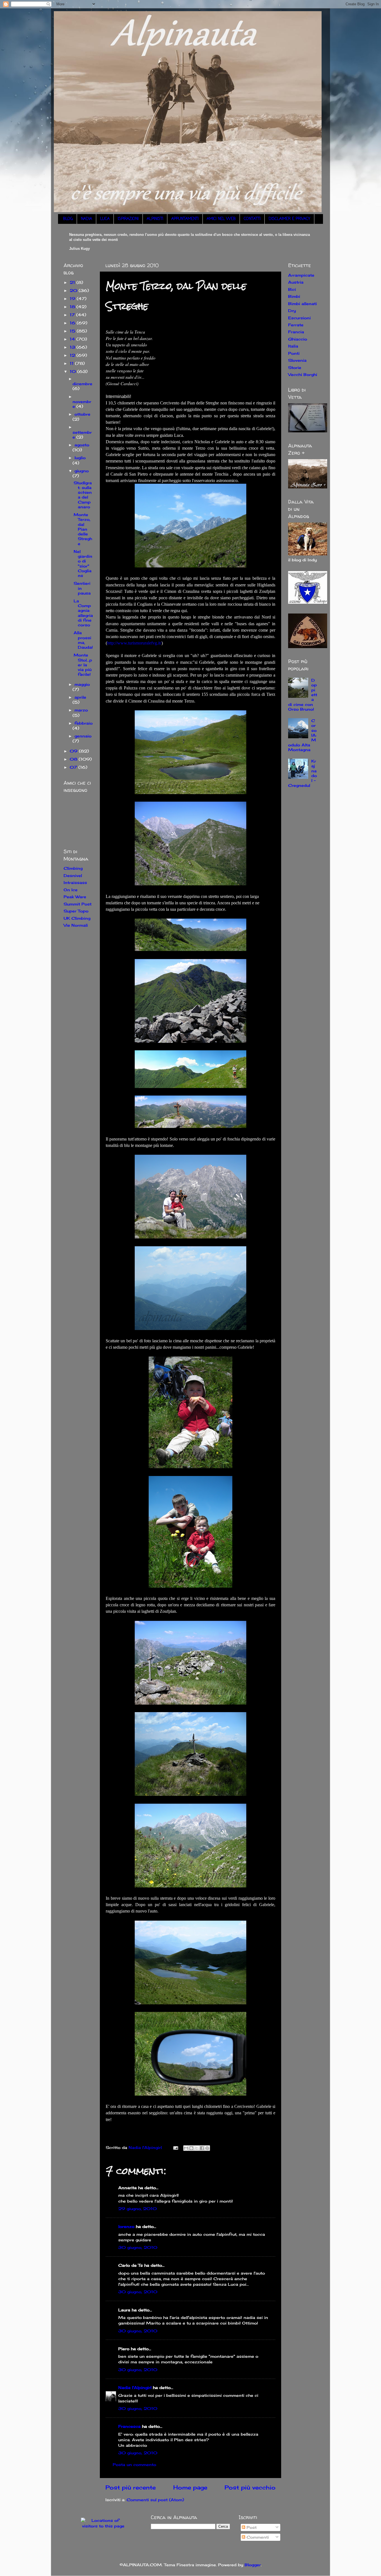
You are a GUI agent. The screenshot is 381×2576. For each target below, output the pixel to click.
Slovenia (297, 360)
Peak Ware (75, 897)
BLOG (68, 219)
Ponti (294, 353)
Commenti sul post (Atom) (155, 2500)
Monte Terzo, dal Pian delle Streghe (83, 529)
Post (251, 2527)
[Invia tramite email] (186, 2148)
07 (74, 767)
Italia (293, 346)
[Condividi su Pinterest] (207, 2148)
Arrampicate (301, 275)
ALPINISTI (155, 219)
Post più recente (131, 2487)
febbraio (84, 723)
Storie (295, 367)
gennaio (83, 736)
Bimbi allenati (302, 304)
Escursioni (299, 318)
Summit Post (78, 904)
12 (73, 355)
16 (73, 323)
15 (73, 331)
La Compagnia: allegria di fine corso (83, 613)
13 (73, 347)
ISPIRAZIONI (128, 219)
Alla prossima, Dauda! (83, 640)
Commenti (257, 2537)
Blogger (253, 2565)
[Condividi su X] (197, 2148)
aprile (80, 697)
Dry (292, 311)
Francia (296, 332)
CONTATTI (252, 219)
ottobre (82, 414)
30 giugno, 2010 (138, 2247)
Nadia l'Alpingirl (135, 2387)
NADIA (86, 219)
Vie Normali (76, 925)
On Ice (71, 890)
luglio (80, 458)
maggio (82, 684)
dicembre (82, 384)
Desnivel (73, 875)
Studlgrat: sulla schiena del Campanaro (83, 495)
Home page (190, 2487)
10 (73, 371)
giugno (82, 471)
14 (73, 339)
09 (74, 751)
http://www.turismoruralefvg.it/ (134, 643)
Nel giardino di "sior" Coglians (83, 563)
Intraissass (75, 882)
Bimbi (294, 296)
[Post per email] (175, 2147)
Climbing (73, 868)
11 (72, 363)
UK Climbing (77, 918)
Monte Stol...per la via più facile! (83, 665)
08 (74, 759)
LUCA (105, 219)
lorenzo (126, 2226)
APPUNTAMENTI (185, 219)
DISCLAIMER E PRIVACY (289, 219)
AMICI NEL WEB (221, 219)
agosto (82, 445)
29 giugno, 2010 (138, 2209)
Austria (296, 282)
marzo (81, 710)
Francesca (129, 2426)
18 (73, 307)
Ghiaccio (298, 339)
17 (73, 315)
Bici (292, 289)
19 (73, 299)
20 (74, 290)
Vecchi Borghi (303, 374)
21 (73, 282)
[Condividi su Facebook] (202, 2148)
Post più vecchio (250, 2487)
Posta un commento (134, 2464)
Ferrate (296, 325)
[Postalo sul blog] (191, 2148)
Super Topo (76, 911)
